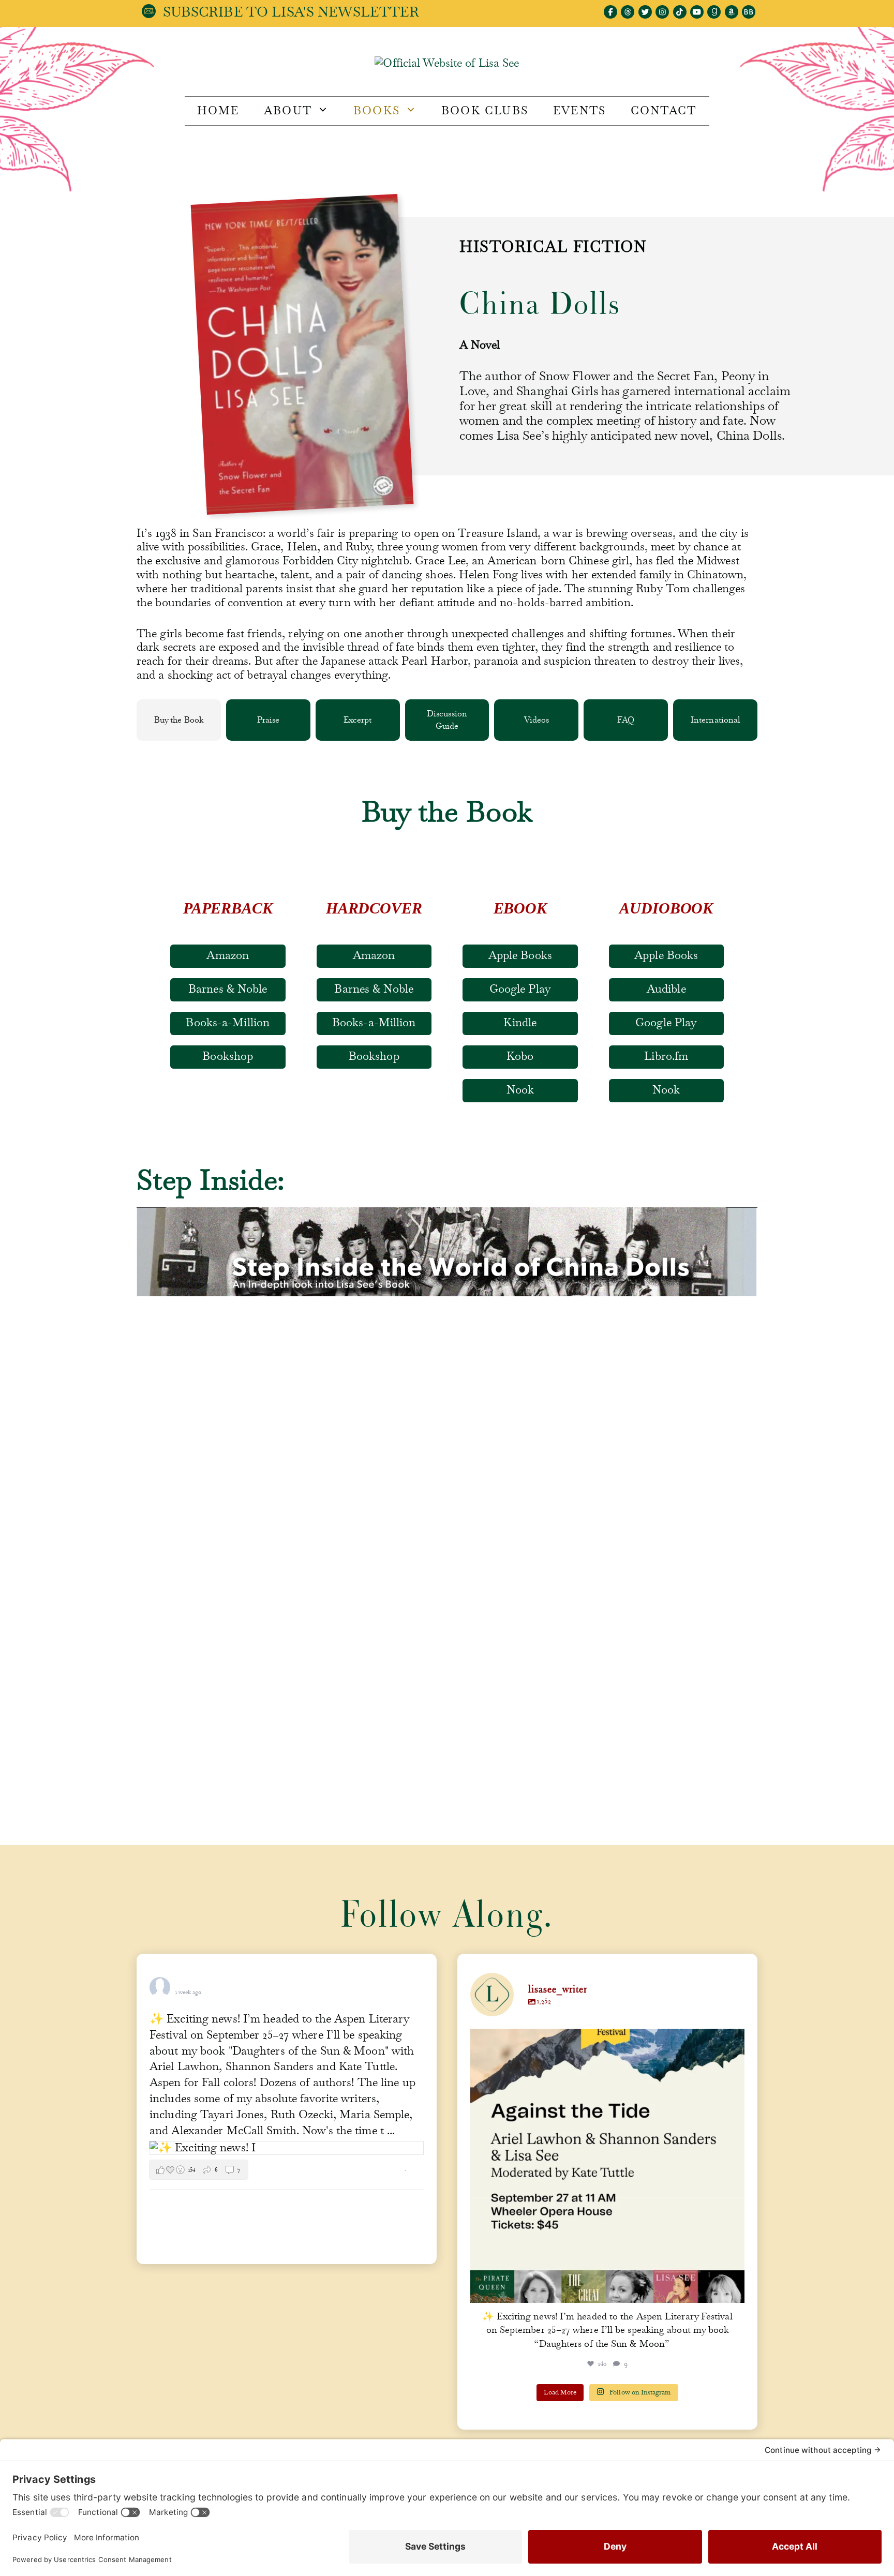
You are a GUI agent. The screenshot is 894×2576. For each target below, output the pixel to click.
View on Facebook (378, 2170)
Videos (537, 720)
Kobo (520, 1056)
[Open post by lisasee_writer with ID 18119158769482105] (607, 2166)
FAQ (626, 720)
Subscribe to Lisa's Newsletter (291, 12)
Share (417, 2170)
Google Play (520, 989)
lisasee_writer (605, 2040)
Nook (520, 1090)
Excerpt (358, 720)
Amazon (228, 955)
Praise (268, 720)
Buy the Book (179, 720)
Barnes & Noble (228, 989)
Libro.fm (666, 1056)
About (288, 111)
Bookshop (228, 1056)
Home (218, 111)
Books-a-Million (228, 1023)
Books (377, 111)
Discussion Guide (447, 720)
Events (579, 111)
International (715, 720)
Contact (664, 111)
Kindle (520, 1023)
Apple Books (520, 955)
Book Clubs (485, 111)
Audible (666, 989)
